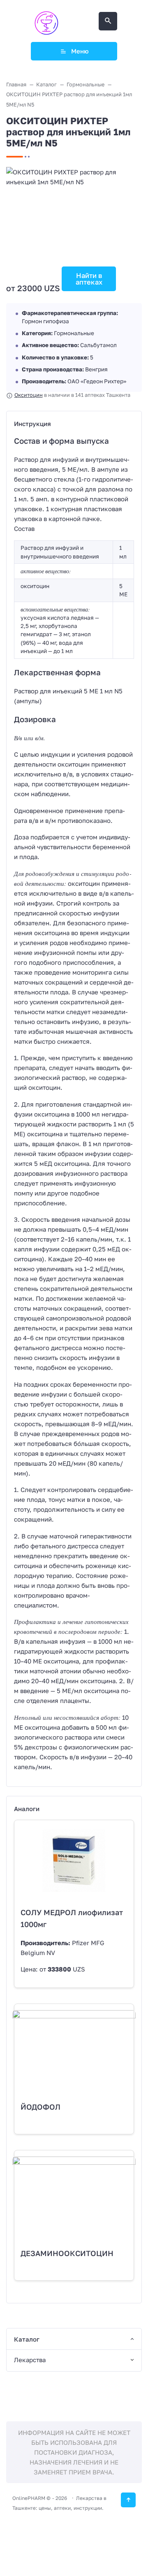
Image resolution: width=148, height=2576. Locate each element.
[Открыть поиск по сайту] (108, 21)
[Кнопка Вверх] (128, 2500)
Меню (80, 51)
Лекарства (30, 2360)
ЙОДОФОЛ (40, 2107)
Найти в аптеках (89, 279)
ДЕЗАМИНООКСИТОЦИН (67, 2253)
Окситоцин (29, 395)
